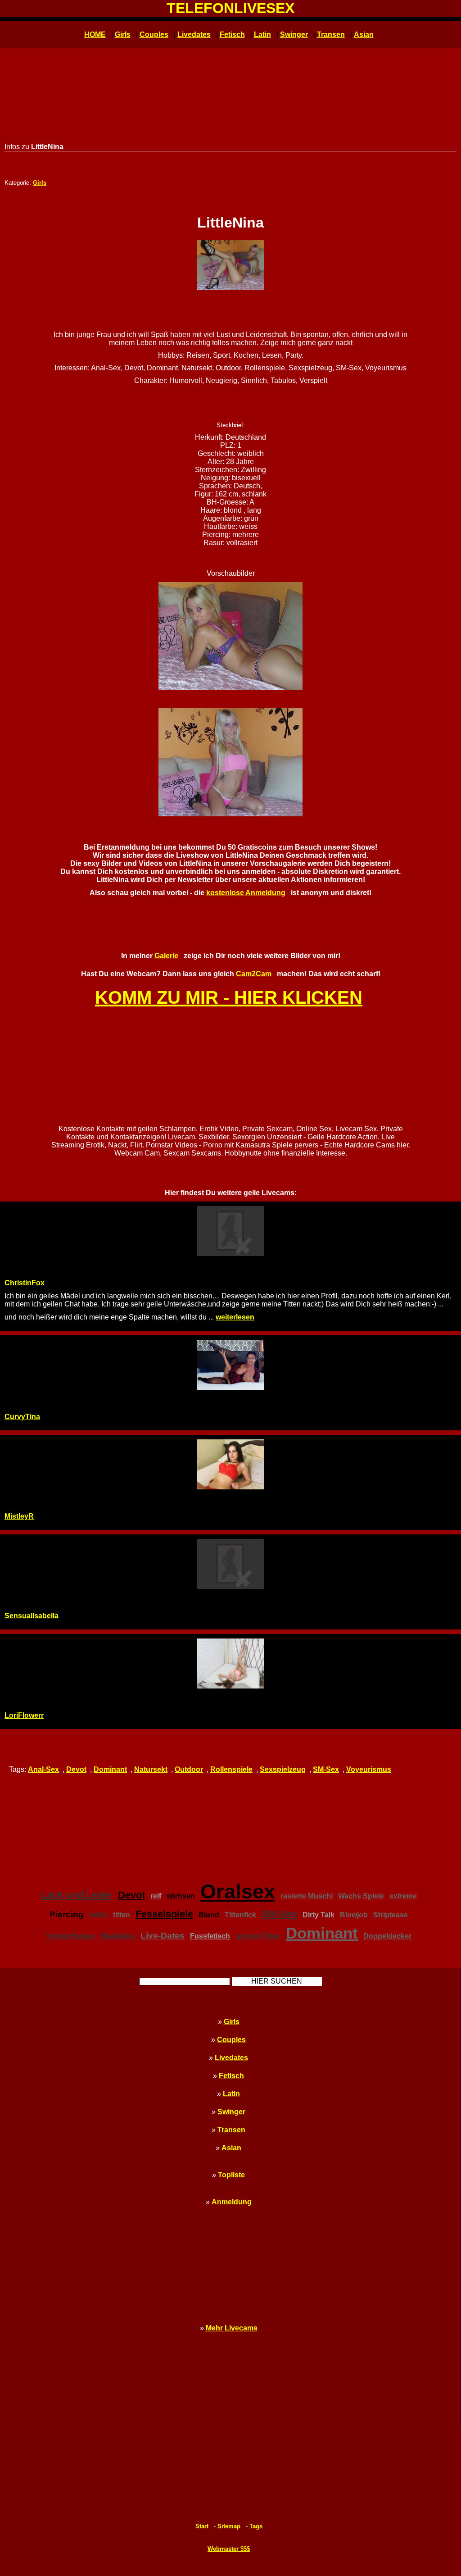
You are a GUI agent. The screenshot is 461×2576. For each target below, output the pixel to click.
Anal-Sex (43, 1769)
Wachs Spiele (361, 1896)
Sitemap (229, 2526)
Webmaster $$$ (229, 2549)
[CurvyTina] (230, 1365)
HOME (95, 34)
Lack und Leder (77, 1895)
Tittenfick (240, 1915)
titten (122, 1915)
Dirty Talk (319, 1915)
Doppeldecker (387, 1936)
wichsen (181, 1896)
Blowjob (354, 1915)
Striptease (391, 1915)
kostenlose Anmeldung (246, 893)
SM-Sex (326, 1769)
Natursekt (151, 1769)
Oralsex (238, 1891)
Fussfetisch (210, 1936)
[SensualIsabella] (230, 1564)
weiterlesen (235, 1317)
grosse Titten (258, 1936)
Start (202, 2526)
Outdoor (189, 1769)
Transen (331, 34)
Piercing (67, 1914)
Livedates (194, 34)
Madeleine (118, 1936)
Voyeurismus (369, 1769)
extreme (403, 1896)
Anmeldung (232, 2202)
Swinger (294, 34)
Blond (209, 1915)
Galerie (166, 956)
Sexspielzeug (283, 1769)
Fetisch (232, 34)
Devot (76, 1769)
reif (156, 1896)
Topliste (231, 2175)
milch (98, 1915)
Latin (262, 34)
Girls (123, 34)
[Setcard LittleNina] (230, 265)
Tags (256, 2526)
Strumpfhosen (70, 1936)
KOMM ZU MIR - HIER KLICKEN (229, 997)
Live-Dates (163, 1936)
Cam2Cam (254, 974)
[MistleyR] (230, 1464)
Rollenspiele (231, 1769)
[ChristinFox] (230, 1231)
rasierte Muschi (307, 1896)
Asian (364, 34)
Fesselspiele (164, 1914)
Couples (154, 34)
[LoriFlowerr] (230, 1663)
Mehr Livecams (232, 2328)
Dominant (110, 1769)
